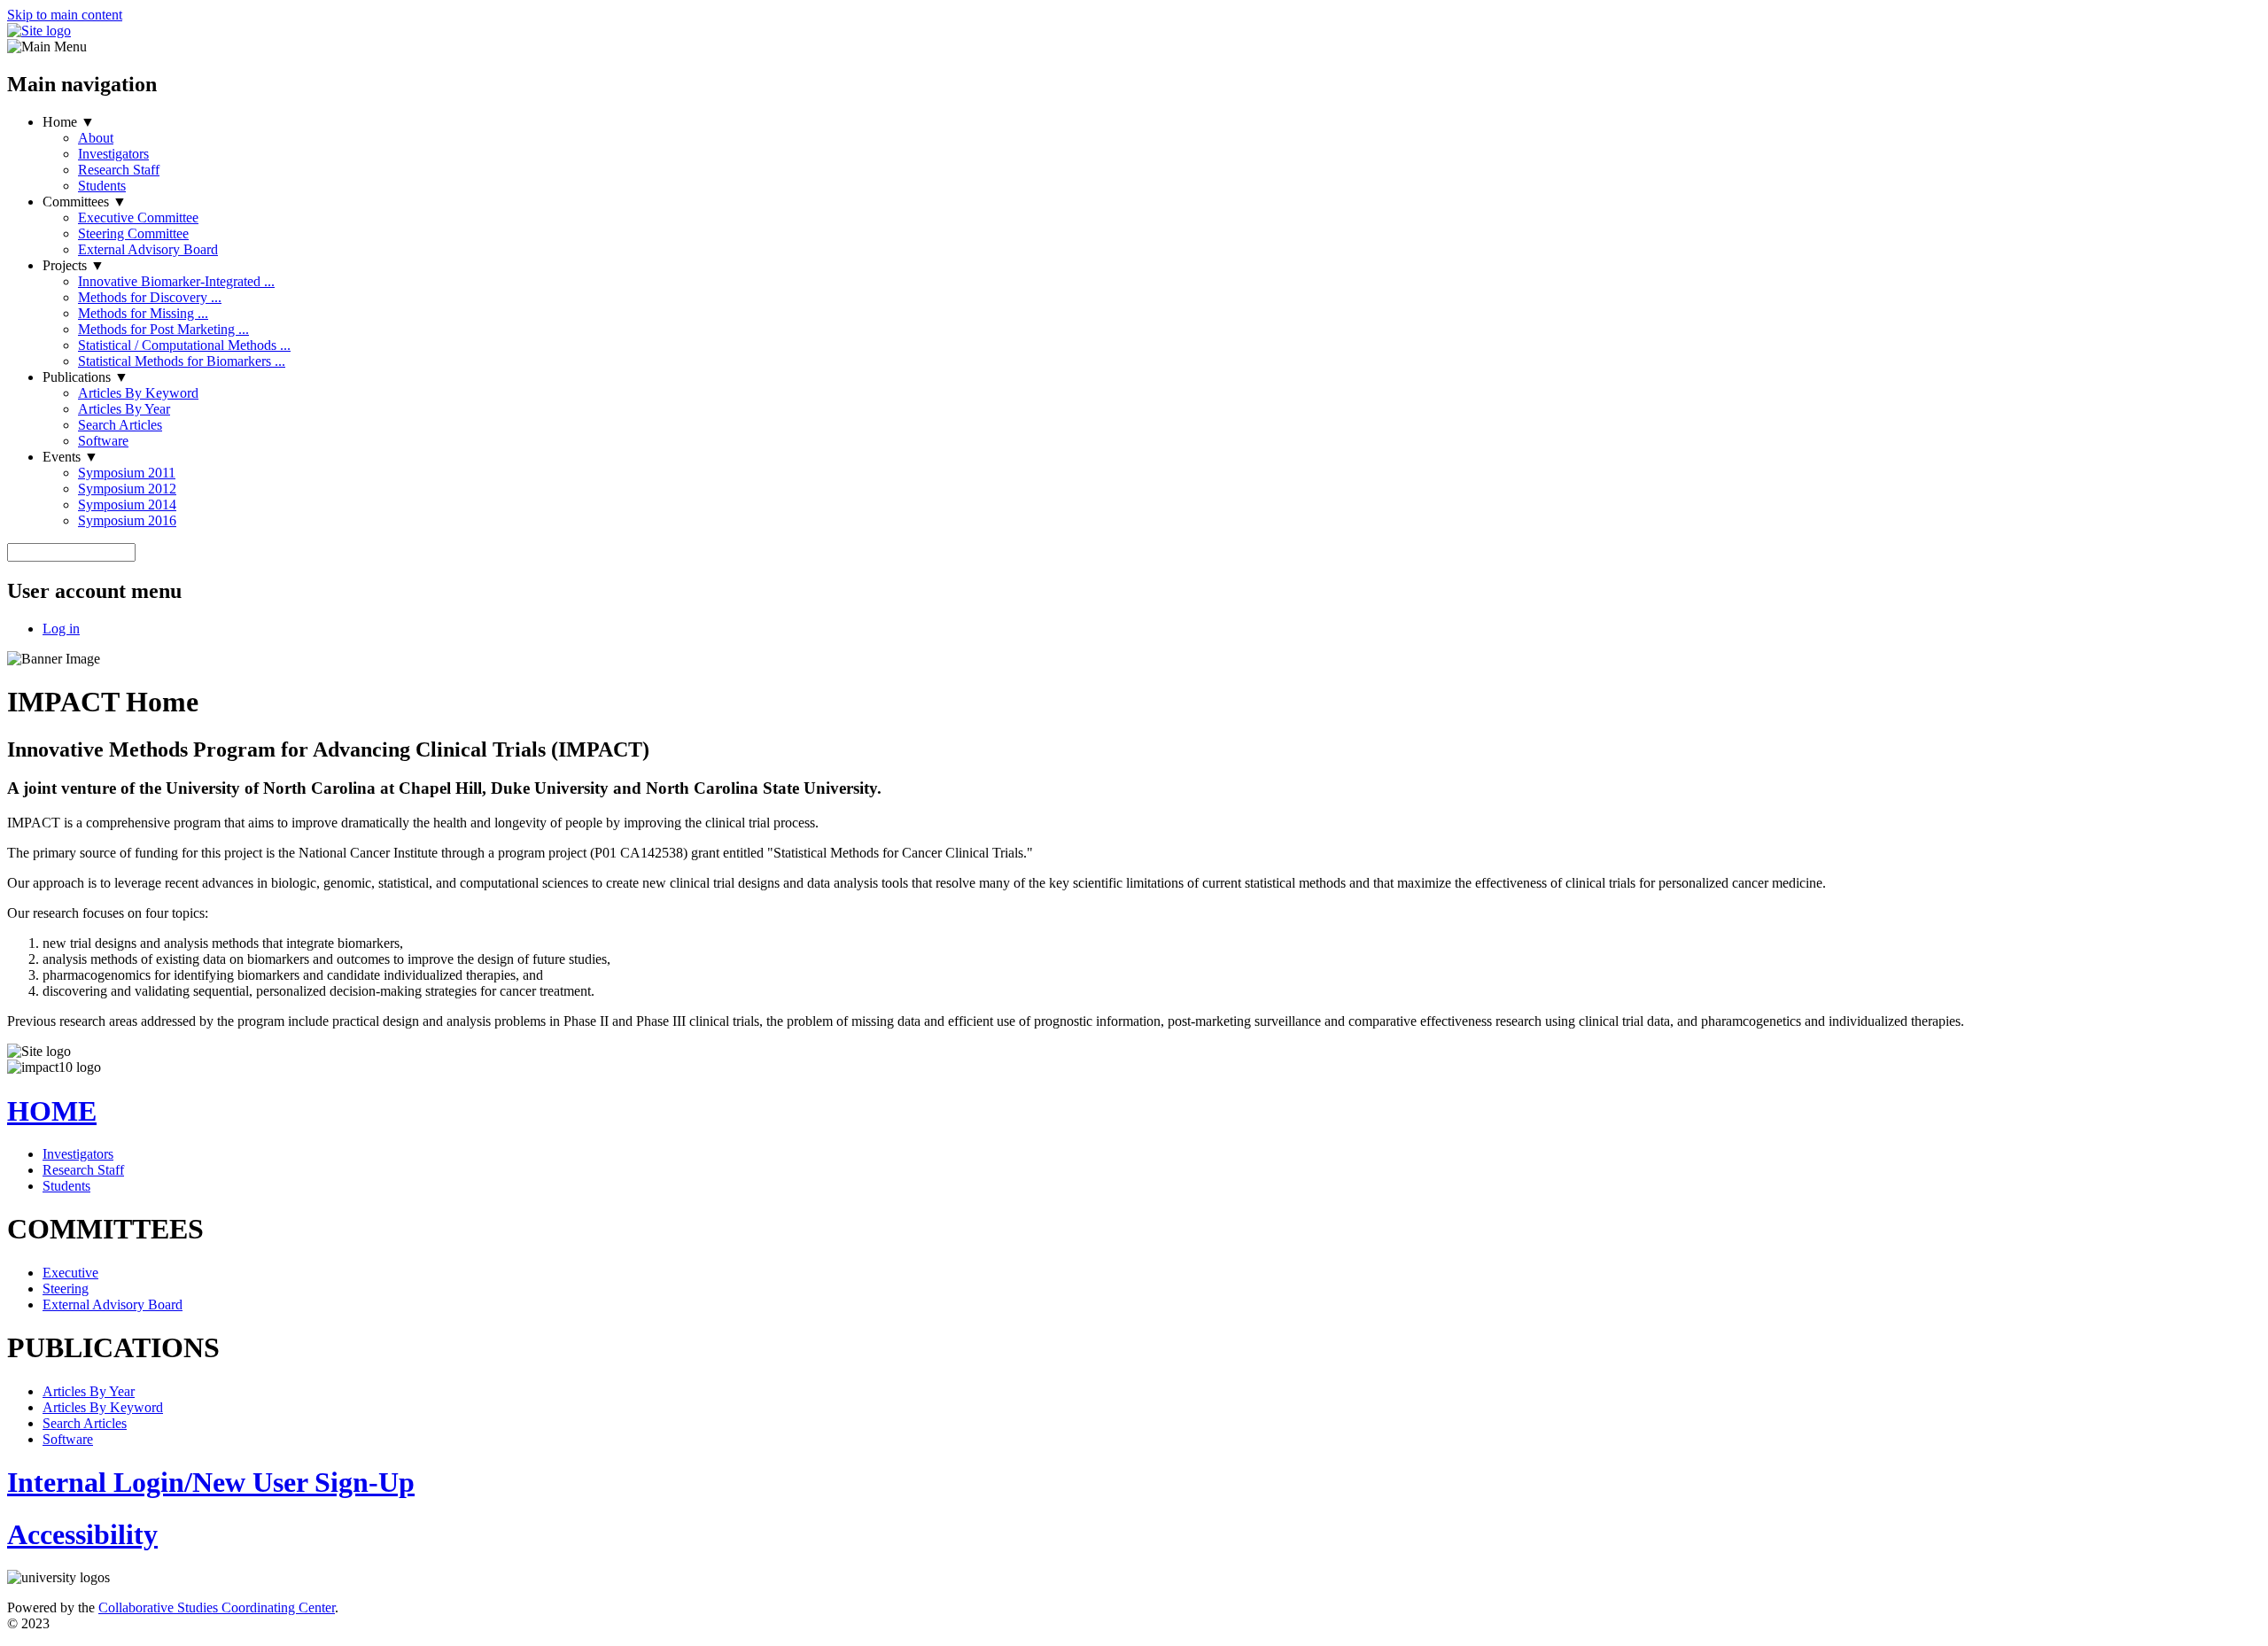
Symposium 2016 (127, 520)
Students (102, 186)
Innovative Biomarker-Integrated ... (176, 281)
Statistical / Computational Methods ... (184, 345)
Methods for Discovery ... (150, 297)
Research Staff (119, 170)
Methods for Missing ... (143, 313)
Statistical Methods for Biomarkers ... (182, 361)
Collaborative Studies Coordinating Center (217, 1607)
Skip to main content (65, 15)
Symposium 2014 (127, 505)
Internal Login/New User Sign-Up (211, 1482)
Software (103, 441)
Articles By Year (124, 409)
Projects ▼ (74, 265)
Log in (61, 629)
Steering (66, 1289)
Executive (70, 1273)
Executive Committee (138, 217)
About (96, 138)
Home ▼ (69, 122)
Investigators (113, 154)
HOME (52, 1111)
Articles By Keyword (138, 393)
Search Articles (120, 425)
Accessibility (82, 1534)
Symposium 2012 (127, 489)
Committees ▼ (85, 202)
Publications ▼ (85, 377)
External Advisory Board (148, 249)
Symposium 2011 (127, 473)
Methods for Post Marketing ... (163, 329)
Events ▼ (70, 457)
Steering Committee (133, 233)
